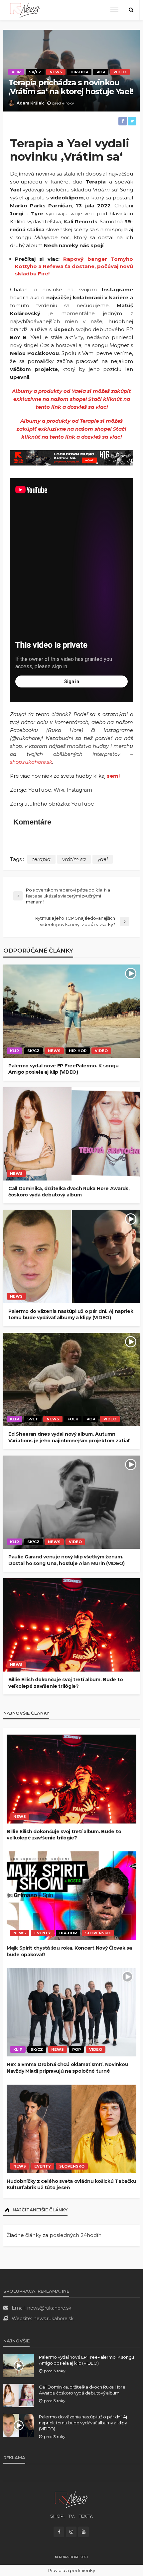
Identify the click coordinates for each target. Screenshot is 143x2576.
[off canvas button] (114, 10)
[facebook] (59, 2532)
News (56, 72)
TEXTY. (86, 2516)
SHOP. (57, 2516)
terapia (41, 859)
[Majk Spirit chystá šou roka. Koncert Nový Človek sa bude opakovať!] (71, 1896)
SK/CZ (35, 72)
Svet (33, 1419)
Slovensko (98, 1933)
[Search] (131, 10)
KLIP (16, 72)
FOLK (73, 1419)
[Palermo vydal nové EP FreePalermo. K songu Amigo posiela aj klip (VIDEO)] (71, 1011)
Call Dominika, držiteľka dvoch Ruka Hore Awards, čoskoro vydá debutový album (69, 1192)
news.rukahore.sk (54, 2319)
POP (101, 72)
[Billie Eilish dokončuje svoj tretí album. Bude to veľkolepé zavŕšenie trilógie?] (71, 1625)
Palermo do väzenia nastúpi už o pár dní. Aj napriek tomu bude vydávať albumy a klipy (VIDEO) (71, 1315)
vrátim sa (74, 859)
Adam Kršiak (30, 103)
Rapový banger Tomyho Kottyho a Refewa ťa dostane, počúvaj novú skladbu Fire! (74, 266)
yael (103, 859)
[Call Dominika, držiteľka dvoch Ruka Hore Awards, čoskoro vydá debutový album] (71, 1134)
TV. (72, 2516)
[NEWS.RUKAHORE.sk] (25, 10)
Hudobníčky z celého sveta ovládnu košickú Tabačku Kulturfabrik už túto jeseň (71, 2184)
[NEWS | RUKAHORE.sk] (71, 2499)
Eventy (43, 1933)
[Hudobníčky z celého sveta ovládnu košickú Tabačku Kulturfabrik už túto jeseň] (71, 2129)
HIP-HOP (79, 72)
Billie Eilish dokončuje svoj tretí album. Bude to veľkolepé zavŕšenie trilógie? (66, 1683)
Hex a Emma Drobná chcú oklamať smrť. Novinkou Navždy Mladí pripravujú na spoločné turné (67, 2068)
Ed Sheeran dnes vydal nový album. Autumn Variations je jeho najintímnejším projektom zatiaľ (69, 1437)
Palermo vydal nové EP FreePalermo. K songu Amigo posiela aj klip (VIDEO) (63, 1069)
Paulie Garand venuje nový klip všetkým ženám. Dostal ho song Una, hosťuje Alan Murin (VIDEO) (67, 1560)
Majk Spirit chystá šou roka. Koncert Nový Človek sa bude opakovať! (69, 1951)
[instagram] (71, 2532)
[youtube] (83, 2532)
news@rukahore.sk (49, 2308)
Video (120, 72)
